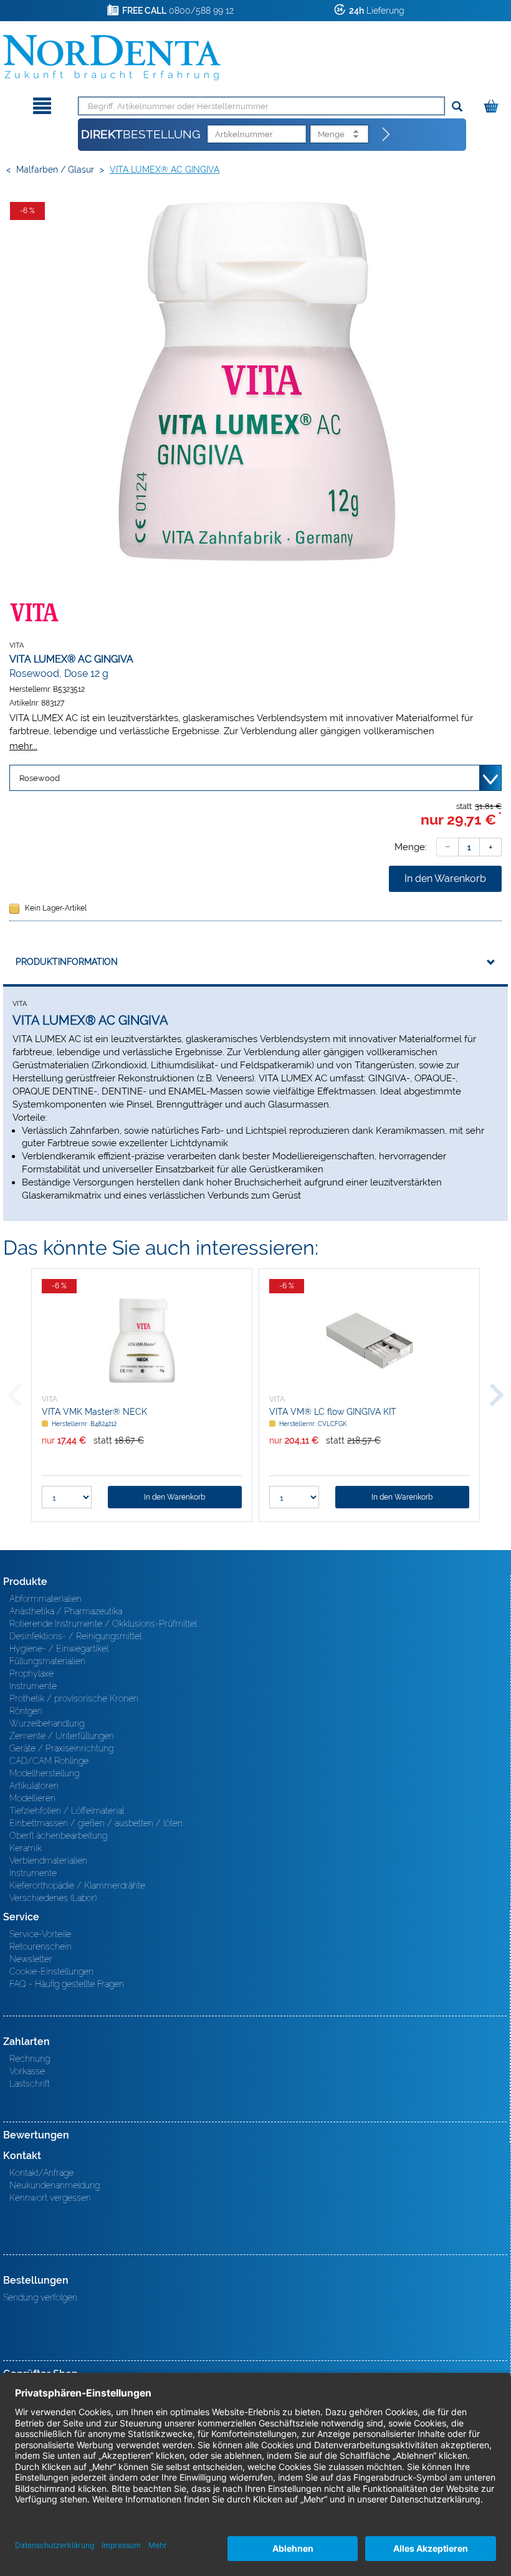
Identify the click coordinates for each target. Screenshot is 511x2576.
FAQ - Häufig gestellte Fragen (67, 1984)
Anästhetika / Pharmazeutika (66, 1611)
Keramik (26, 1848)
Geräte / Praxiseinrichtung (61, 1748)
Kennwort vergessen (50, 2198)
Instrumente (33, 1686)
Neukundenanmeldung (55, 2185)
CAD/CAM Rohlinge (49, 1761)
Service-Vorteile (40, 1934)
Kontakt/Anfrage (41, 2173)
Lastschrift (30, 2084)
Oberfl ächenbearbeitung (58, 1836)
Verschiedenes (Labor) (53, 1898)
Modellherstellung (44, 1773)
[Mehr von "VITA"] (34, 612)
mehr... (23, 746)
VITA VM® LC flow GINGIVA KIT (333, 1412)
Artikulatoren (34, 1786)
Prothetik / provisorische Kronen (74, 1698)
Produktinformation (67, 962)
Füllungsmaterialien (47, 1661)
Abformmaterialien (45, 1599)
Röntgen (26, 1711)
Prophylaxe (31, 1673)
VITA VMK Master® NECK (94, 1412)
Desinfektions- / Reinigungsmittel (75, 1636)
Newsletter (31, 1959)
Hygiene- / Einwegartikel (59, 1649)
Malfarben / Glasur (55, 170)
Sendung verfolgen (40, 2297)
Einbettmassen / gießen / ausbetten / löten (96, 1823)
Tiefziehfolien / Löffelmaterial (67, 1811)
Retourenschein (41, 1946)
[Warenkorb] (493, 104)
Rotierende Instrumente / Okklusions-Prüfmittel (103, 1624)
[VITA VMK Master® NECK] (142, 1341)
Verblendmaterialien (48, 1860)
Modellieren (32, 1798)
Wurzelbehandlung (47, 1723)
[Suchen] (457, 107)
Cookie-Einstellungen (51, 1971)
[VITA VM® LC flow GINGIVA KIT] (369, 1341)
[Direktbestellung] (386, 135)
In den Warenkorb (445, 879)
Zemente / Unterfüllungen (62, 1736)
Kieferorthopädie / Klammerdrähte (77, 1885)
